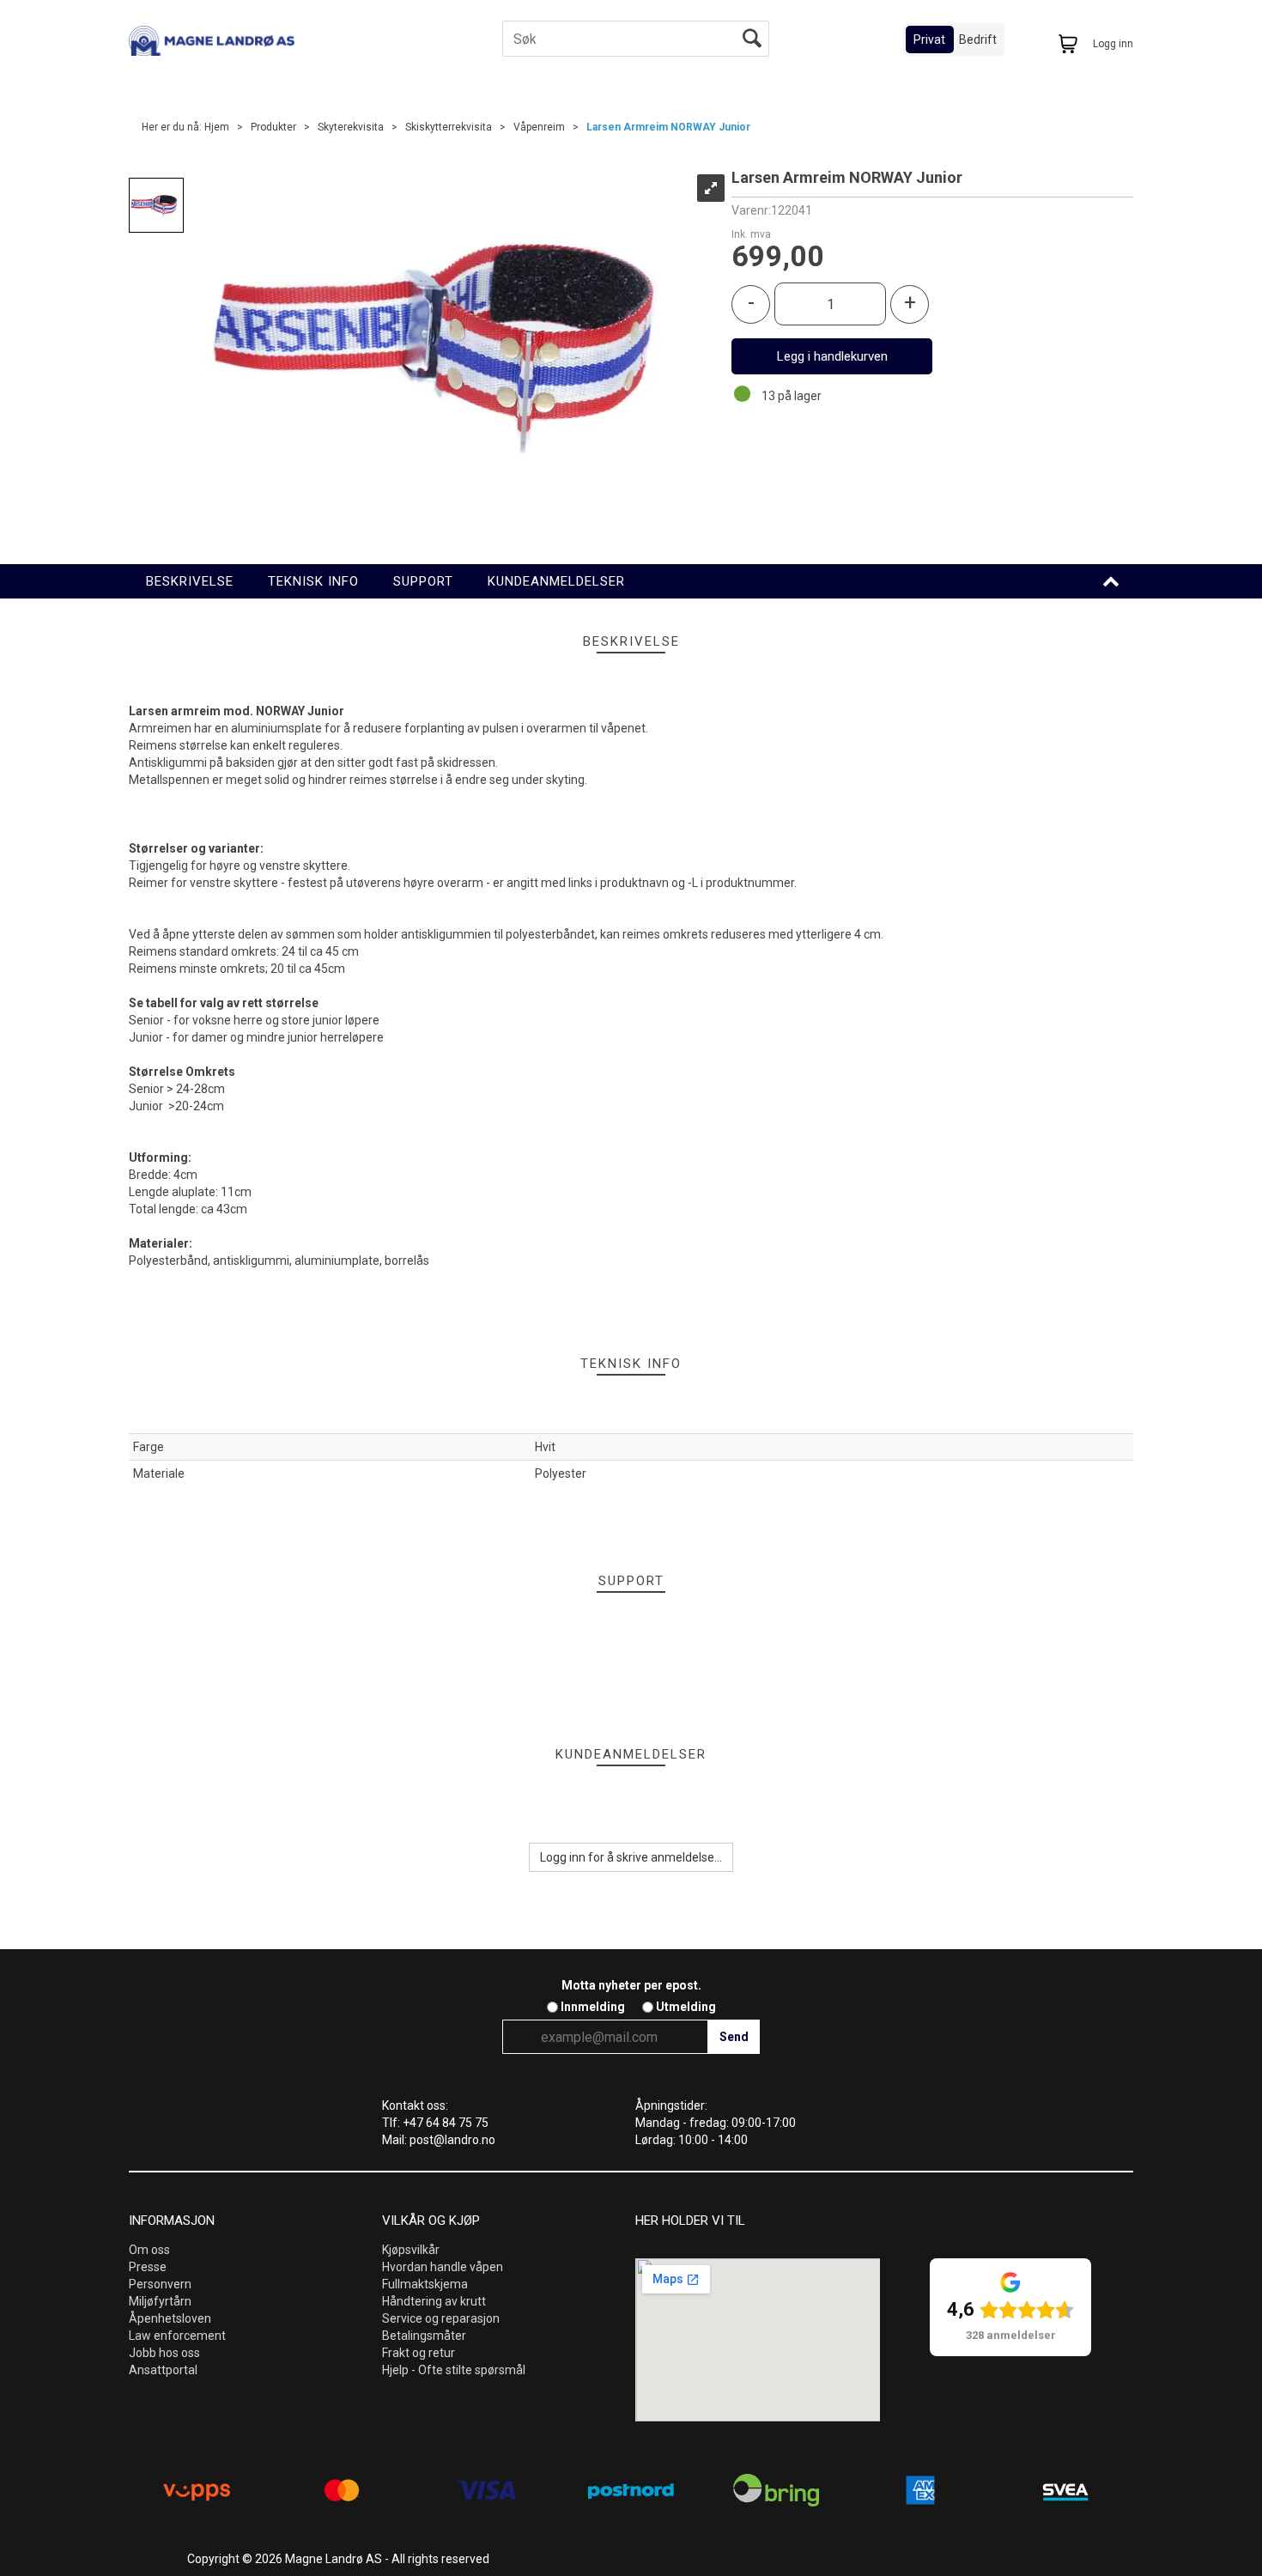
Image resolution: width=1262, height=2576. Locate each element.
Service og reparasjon (441, 2318)
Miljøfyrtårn (160, 2301)
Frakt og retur (419, 2353)
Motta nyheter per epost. (631, 1985)
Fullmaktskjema (425, 2284)
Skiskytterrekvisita (449, 127)
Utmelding (686, 2007)
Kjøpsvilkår (411, 2250)
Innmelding (593, 2007)
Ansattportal (163, 2370)
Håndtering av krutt (434, 2301)
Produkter (273, 127)
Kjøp (832, 356)
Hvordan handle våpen (443, 2267)
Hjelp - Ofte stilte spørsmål (454, 2370)
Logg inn (1113, 44)
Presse (148, 2267)
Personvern (160, 2284)
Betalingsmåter (424, 2336)
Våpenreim (539, 127)
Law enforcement (177, 2336)
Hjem (217, 127)
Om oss (149, 2250)
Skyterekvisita (351, 127)
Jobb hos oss (164, 2353)
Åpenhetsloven (170, 2318)
